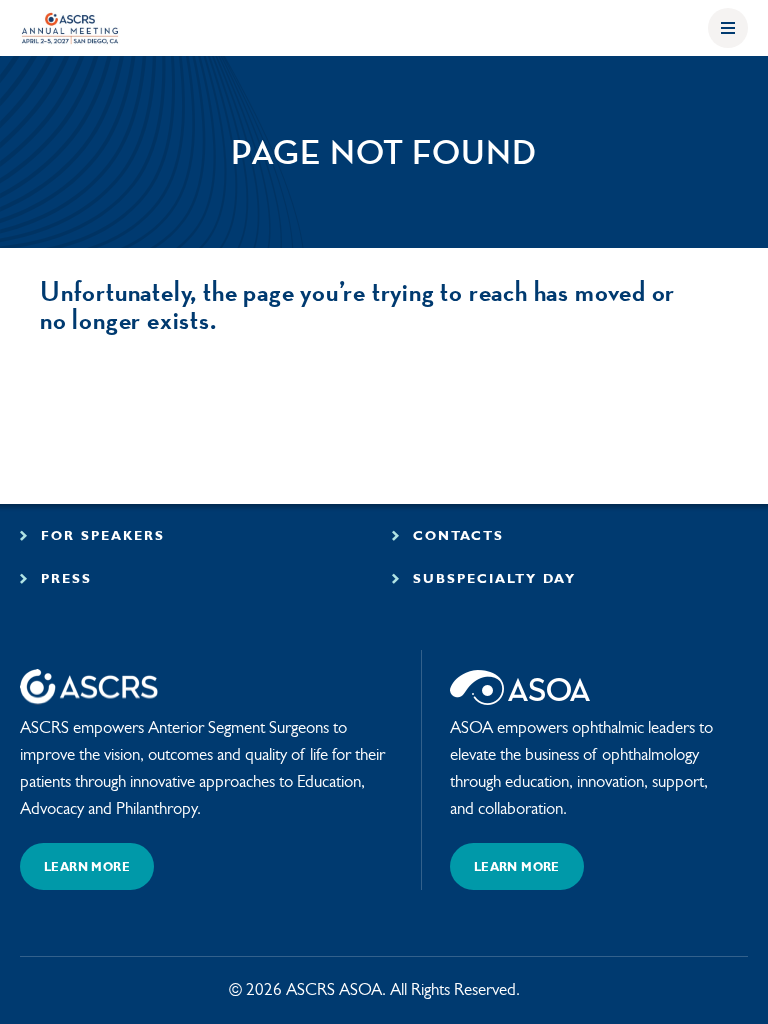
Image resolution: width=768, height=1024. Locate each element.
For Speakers (100, 536)
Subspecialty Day (491, 579)
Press (63, 579)
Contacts (455, 536)
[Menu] (728, 28)
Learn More (87, 868)
